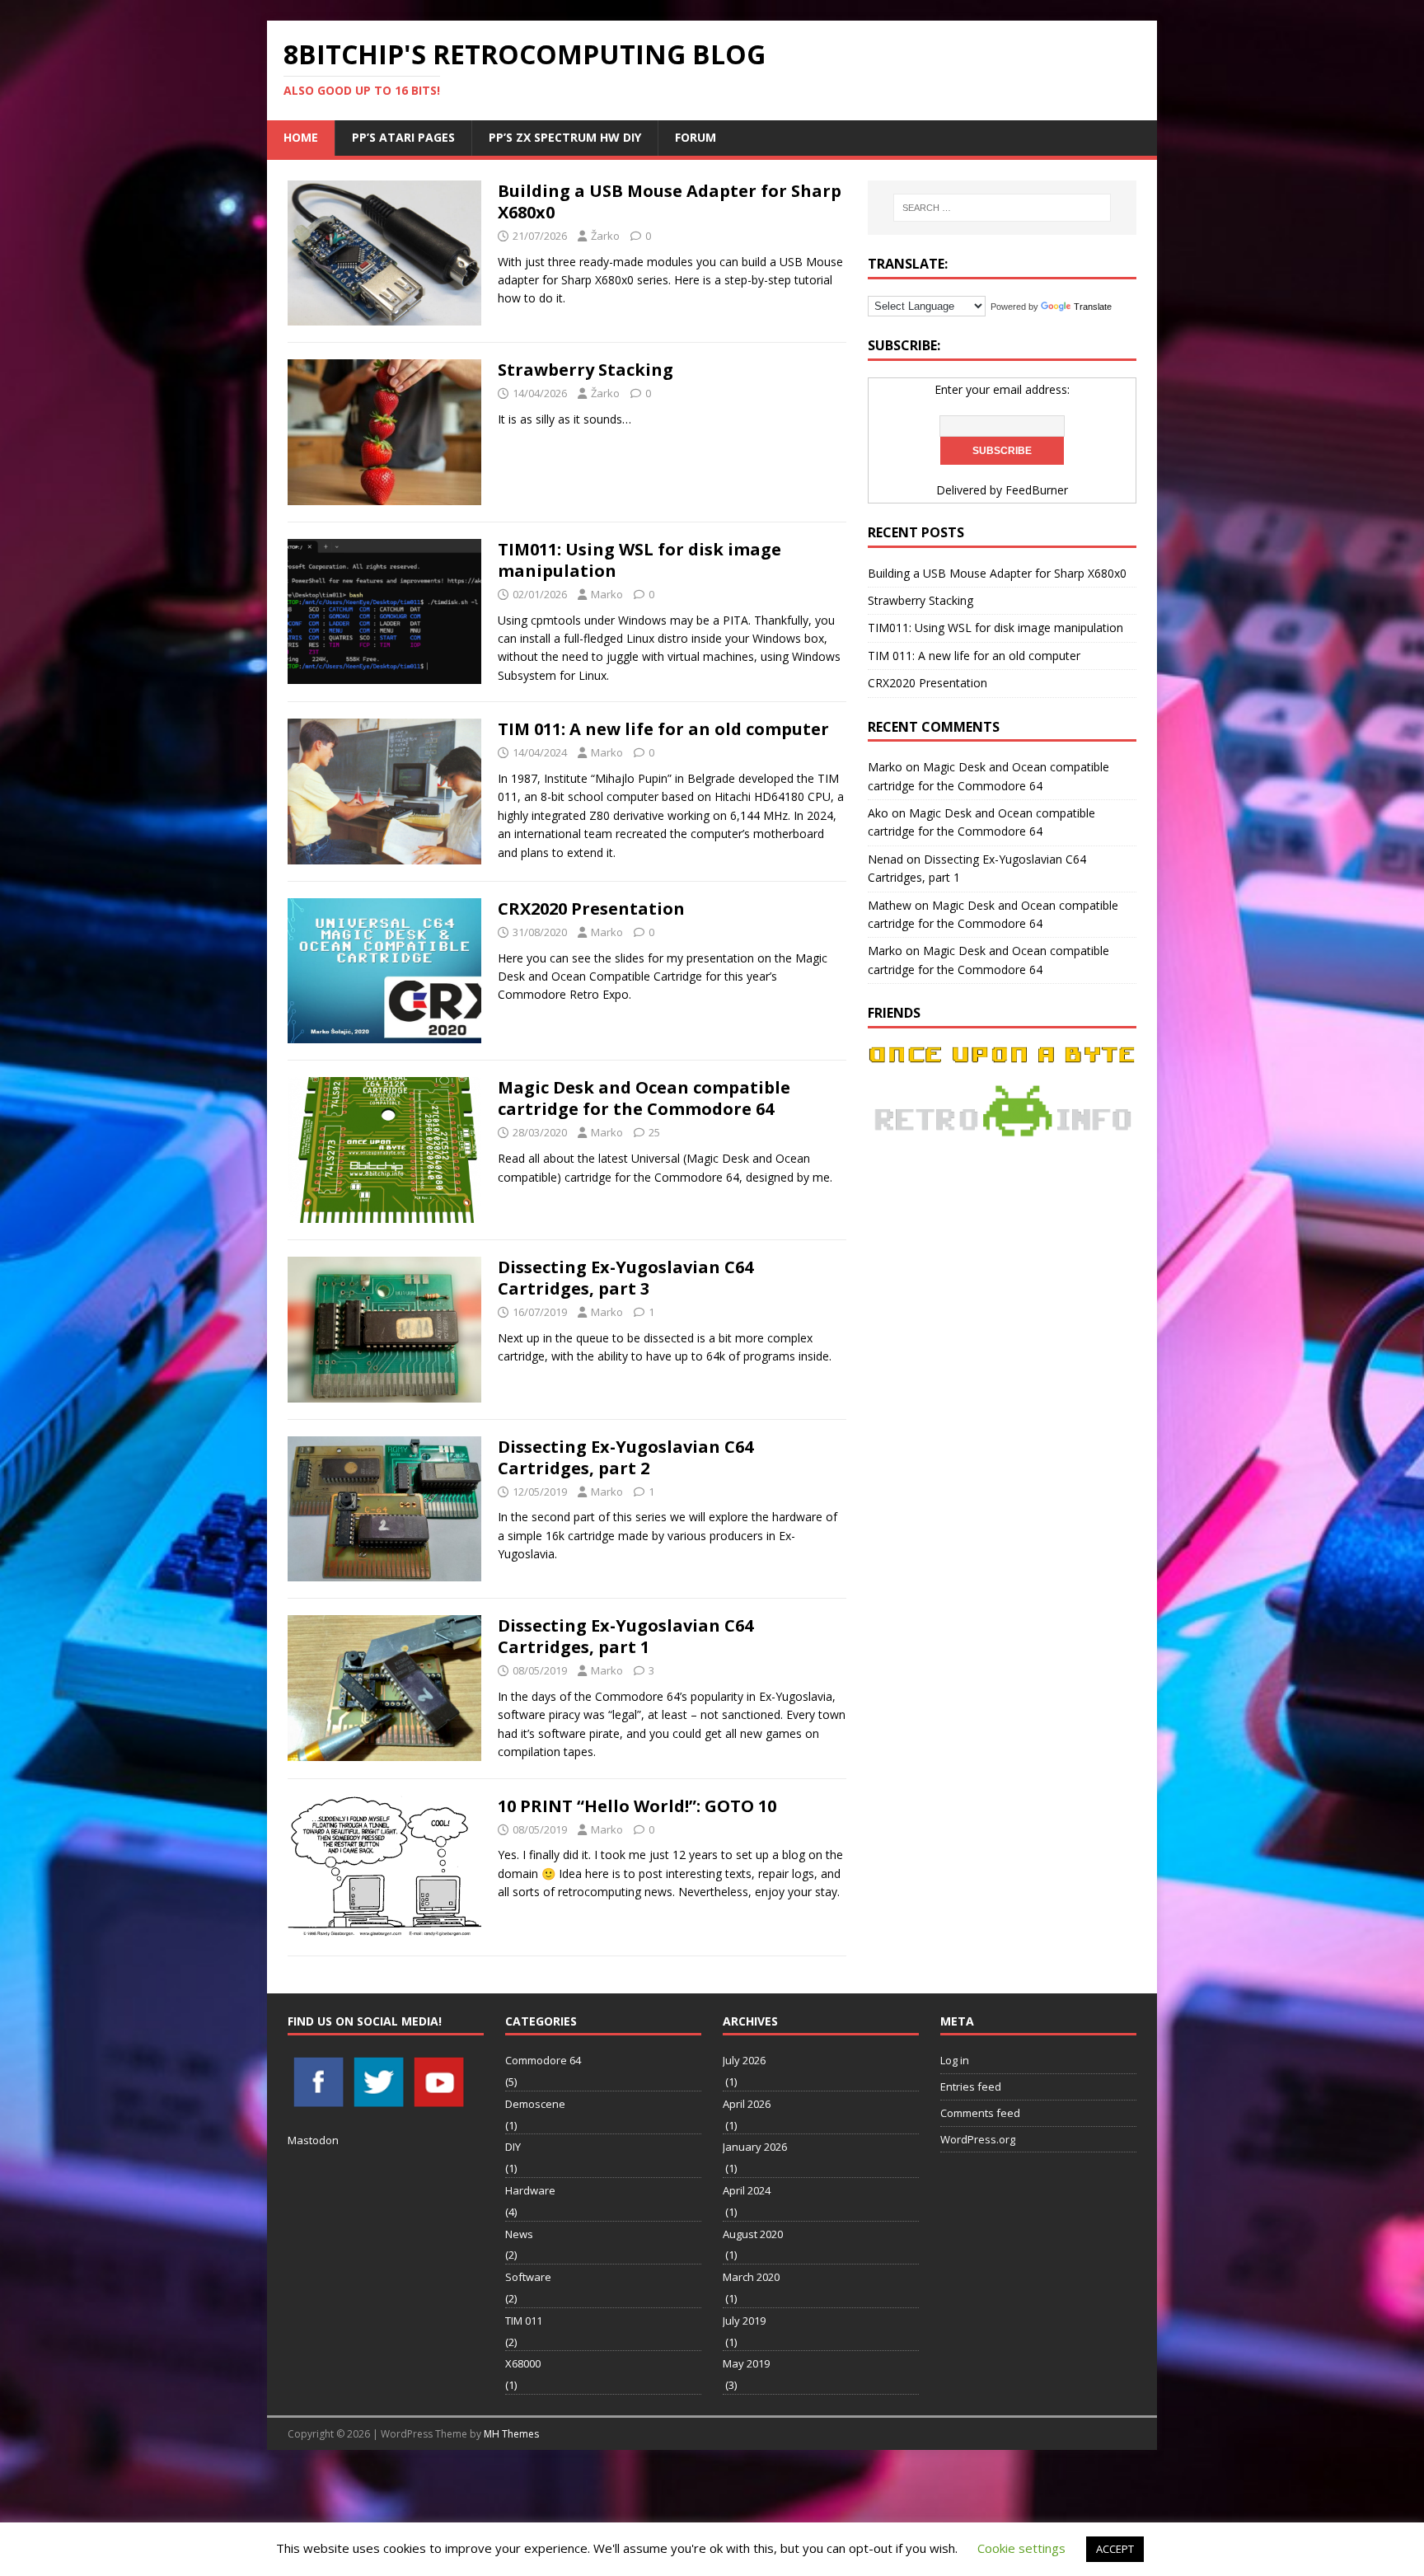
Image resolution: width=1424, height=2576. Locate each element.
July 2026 (744, 2060)
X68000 (523, 2363)
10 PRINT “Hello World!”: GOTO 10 (637, 1806)
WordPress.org (978, 2139)
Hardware (530, 2190)
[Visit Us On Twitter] (378, 2102)
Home (301, 137)
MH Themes (511, 2434)
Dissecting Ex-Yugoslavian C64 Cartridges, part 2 (625, 1457)
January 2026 (755, 2147)
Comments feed (980, 2113)
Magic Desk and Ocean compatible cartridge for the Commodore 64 (644, 1098)
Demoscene (535, 2104)
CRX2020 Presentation (591, 909)
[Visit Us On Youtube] (438, 2102)
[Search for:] (1002, 208)
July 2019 (744, 2321)
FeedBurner (1037, 490)
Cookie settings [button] (1021, 2548)
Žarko (605, 236)
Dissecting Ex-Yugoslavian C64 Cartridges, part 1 (625, 1636)
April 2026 (747, 2104)
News (519, 2234)
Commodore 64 (543, 2060)
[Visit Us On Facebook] (318, 2102)
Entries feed (971, 2087)
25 (654, 1132)
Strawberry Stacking (586, 370)
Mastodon (313, 2140)
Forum (696, 137)
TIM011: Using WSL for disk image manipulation (639, 560)
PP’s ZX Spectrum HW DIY (565, 137)
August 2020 (753, 2234)
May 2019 (746, 2363)
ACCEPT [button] (1115, 2549)
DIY (513, 2147)
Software (528, 2277)
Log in (955, 2060)
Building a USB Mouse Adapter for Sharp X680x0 (670, 201)
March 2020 (751, 2277)
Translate (1093, 307)
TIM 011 (524, 2321)
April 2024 (747, 2190)
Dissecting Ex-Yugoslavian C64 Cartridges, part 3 (625, 1278)
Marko (607, 594)
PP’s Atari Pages (403, 137)
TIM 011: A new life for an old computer (663, 729)
